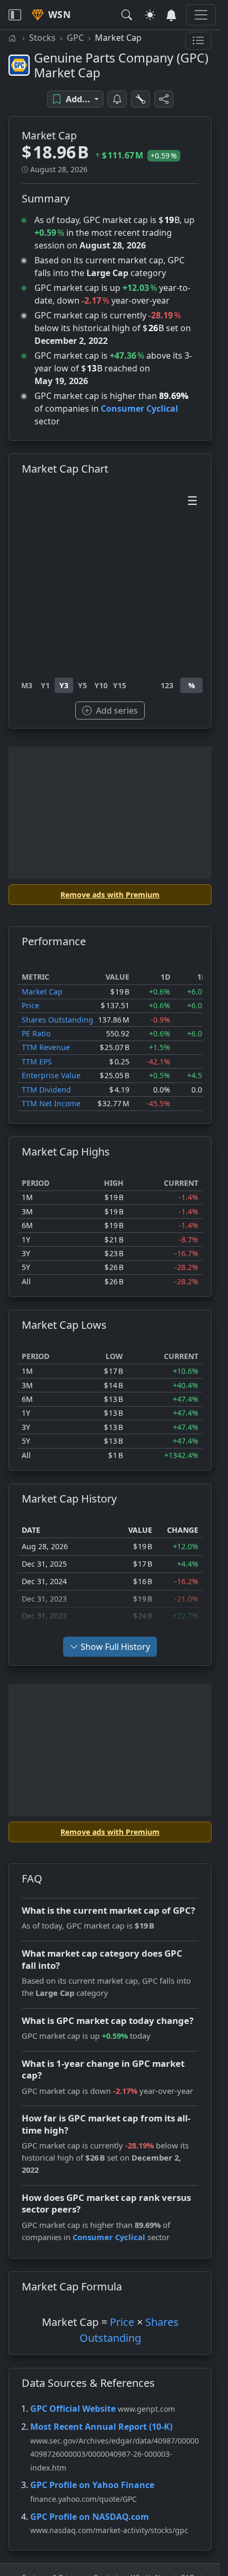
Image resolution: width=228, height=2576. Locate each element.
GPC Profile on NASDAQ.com (90, 2517)
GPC (75, 38)
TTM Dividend (46, 1090)
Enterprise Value (51, 1075)
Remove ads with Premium (110, 895)
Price (30, 1005)
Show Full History (115, 1647)
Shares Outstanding (58, 1020)
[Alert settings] (141, 99)
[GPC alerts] (117, 99)
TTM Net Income (51, 1103)
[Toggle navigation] (15, 15)
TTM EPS (37, 1062)
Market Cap (42, 992)
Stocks (42, 38)
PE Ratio (36, 1033)
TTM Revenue (46, 1047)
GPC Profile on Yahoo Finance (92, 2485)
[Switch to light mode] (150, 15)
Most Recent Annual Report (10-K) (101, 2427)
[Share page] (164, 99)
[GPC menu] (198, 41)
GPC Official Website (73, 2409)
